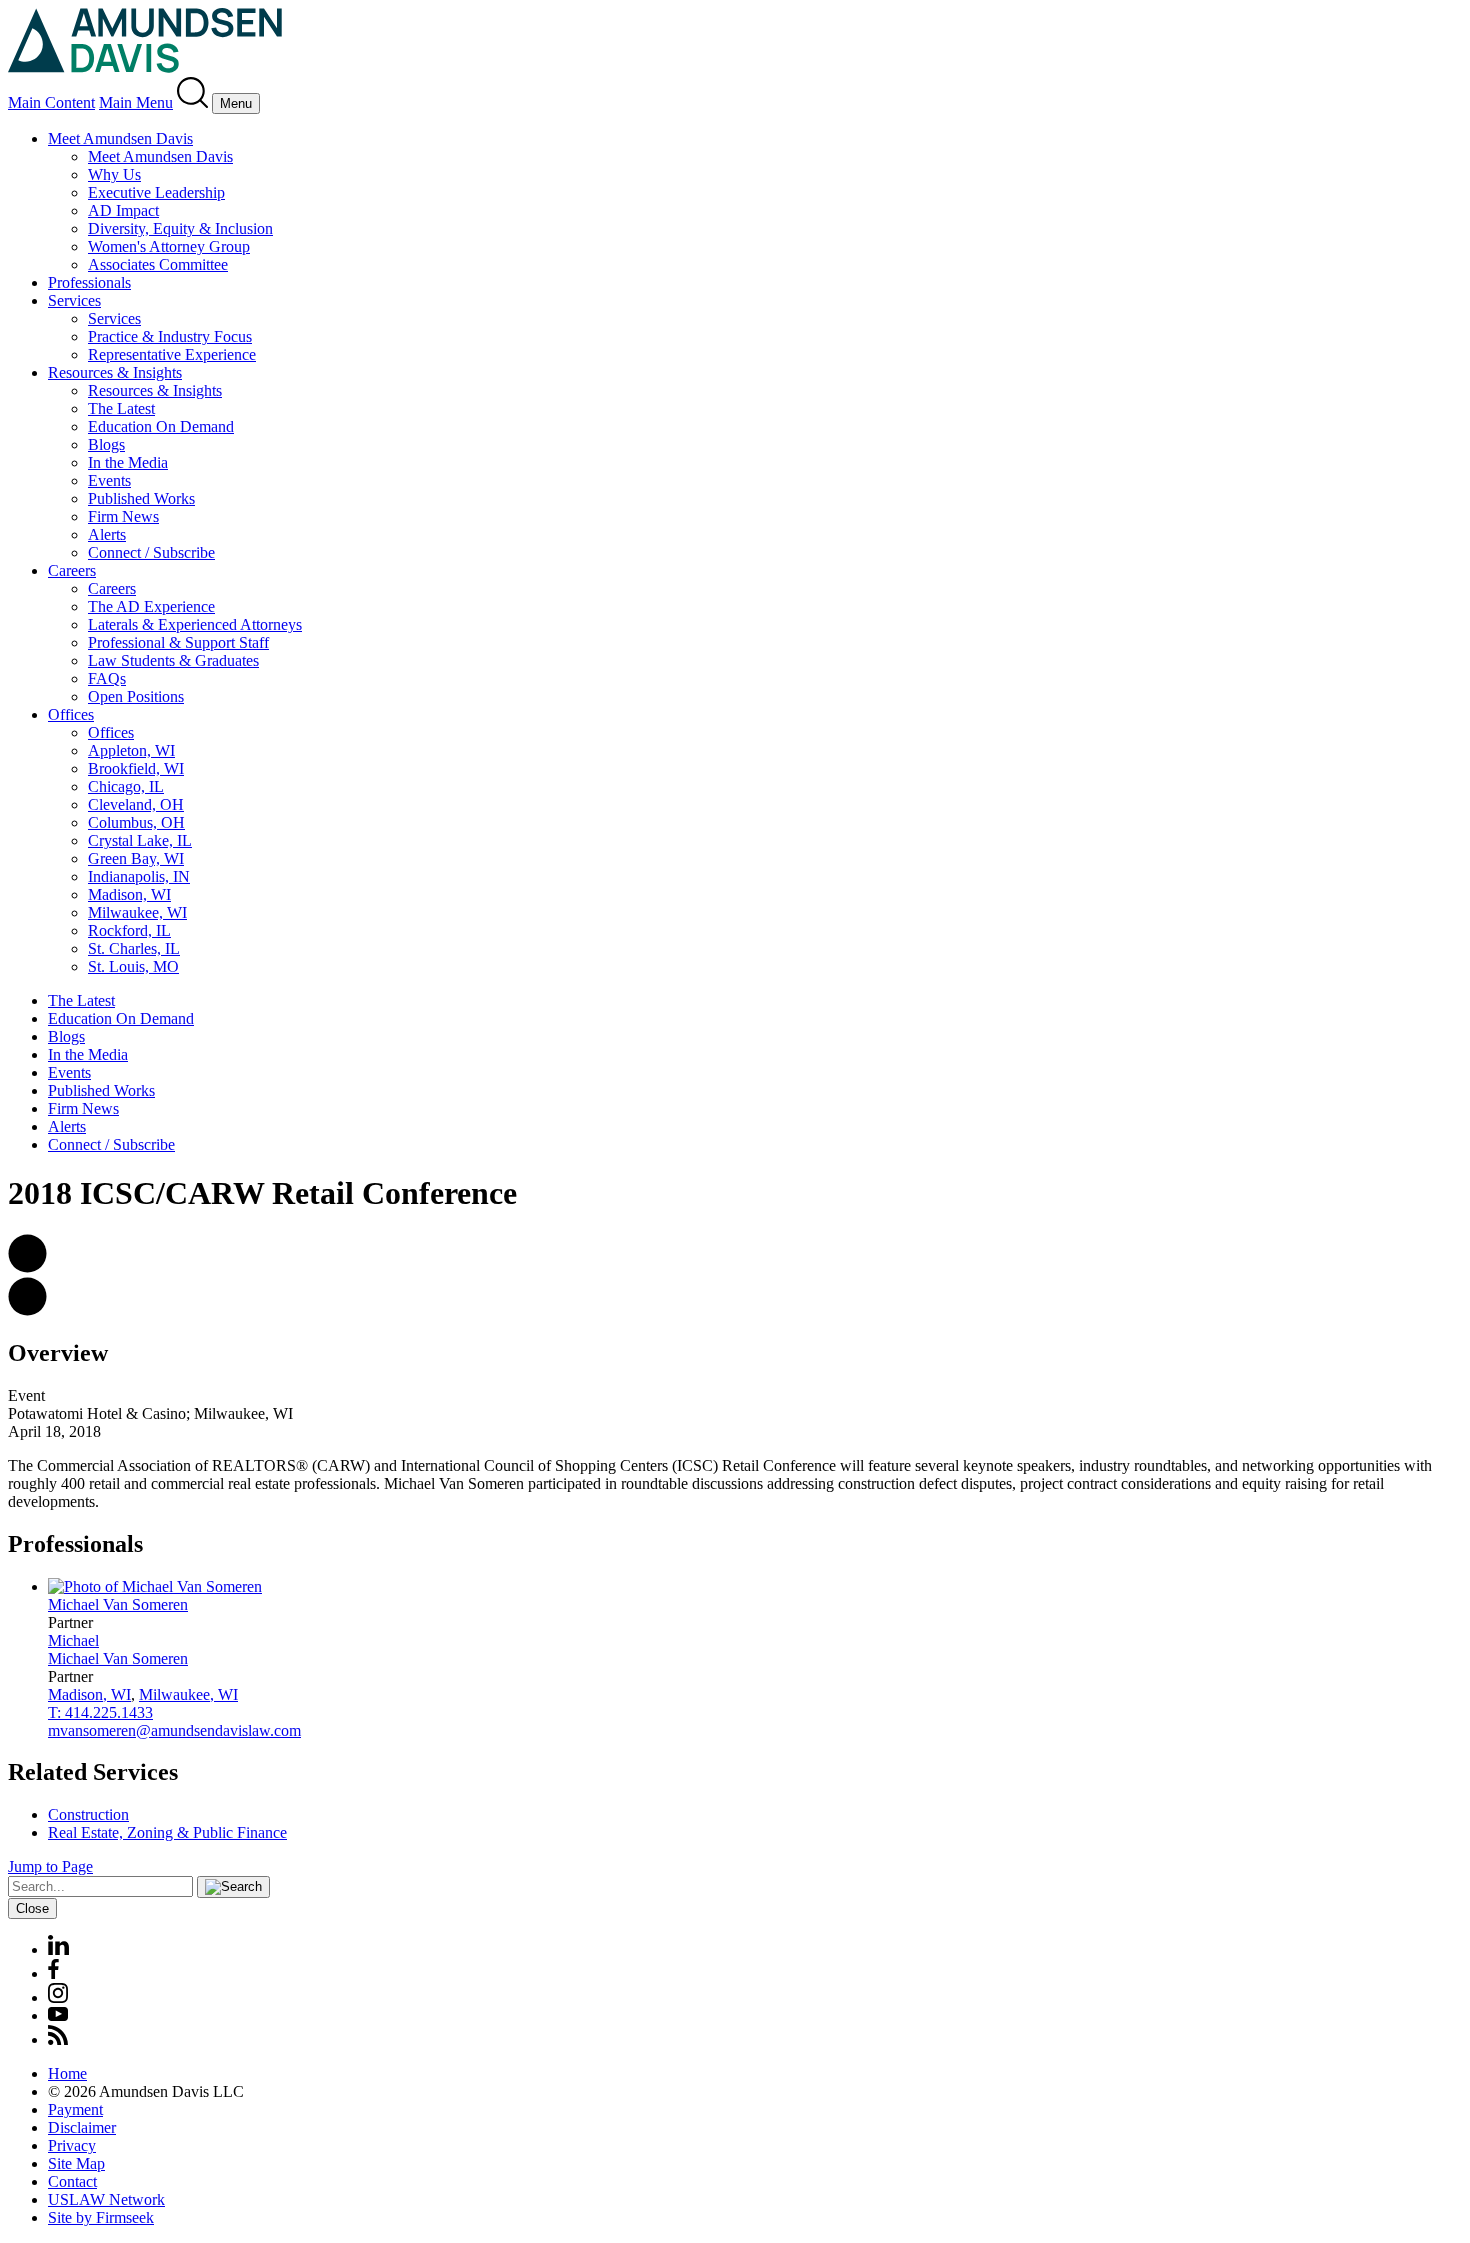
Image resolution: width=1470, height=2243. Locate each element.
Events (109, 480)
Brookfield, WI (136, 768)
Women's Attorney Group (169, 246)
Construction (88, 1814)
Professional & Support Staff (178, 642)
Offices (71, 714)
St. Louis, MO (133, 966)
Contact (72, 2181)
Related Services (93, 1772)
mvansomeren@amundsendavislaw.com (174, 1730)
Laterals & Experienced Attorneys (195, 624)
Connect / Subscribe (151, 552)
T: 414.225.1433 (100, 1712)
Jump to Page (50, 1866)
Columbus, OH (136, 822)
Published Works (141, 498)
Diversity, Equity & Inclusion (180, 228)
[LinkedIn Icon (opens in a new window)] (58, 1949)
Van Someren (118, 1604)
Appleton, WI (131, 750)
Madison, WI (129, 894)
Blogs (106, 444)
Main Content (51, 102)
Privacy (72, 2145)
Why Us (114, 174)
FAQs (107, 678)
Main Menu (136, 102)
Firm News (123, 516)
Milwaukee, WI (137, 912)
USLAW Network (106, 2199)
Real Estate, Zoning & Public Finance (167, 1832)
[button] (27, 1267)
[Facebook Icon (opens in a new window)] (53, 1973)
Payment (75, 2109)
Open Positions (136, 696)
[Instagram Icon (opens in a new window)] (59, 1997)
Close (32, 1908)
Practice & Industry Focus (170, 336)
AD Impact (123, 210)
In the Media (128, 462)
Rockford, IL (129, 930)
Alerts (107, 534)
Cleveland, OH (136, 804)
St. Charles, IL (134, 948)
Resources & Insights (115, 372)
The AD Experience (151, 606)
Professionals (89, 282)
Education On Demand (161, 426)
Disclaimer (82, 2127)
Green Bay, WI (136, 858)
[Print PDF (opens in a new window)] (27, 1310)
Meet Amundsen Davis (120, 138)
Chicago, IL (126, 786)
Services (74, 300)
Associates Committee (158, 264)
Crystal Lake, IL (140, 840)
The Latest (121, 408)
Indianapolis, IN (139, 876)
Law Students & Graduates (173, 660)
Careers (72, 570)
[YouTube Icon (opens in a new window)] (58, 2015)
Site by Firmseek (101, 2217)
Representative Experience (172, 354)
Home (67, 2073)
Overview (58, 1353)
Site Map (76, 2163)
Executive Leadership (156, 192)
